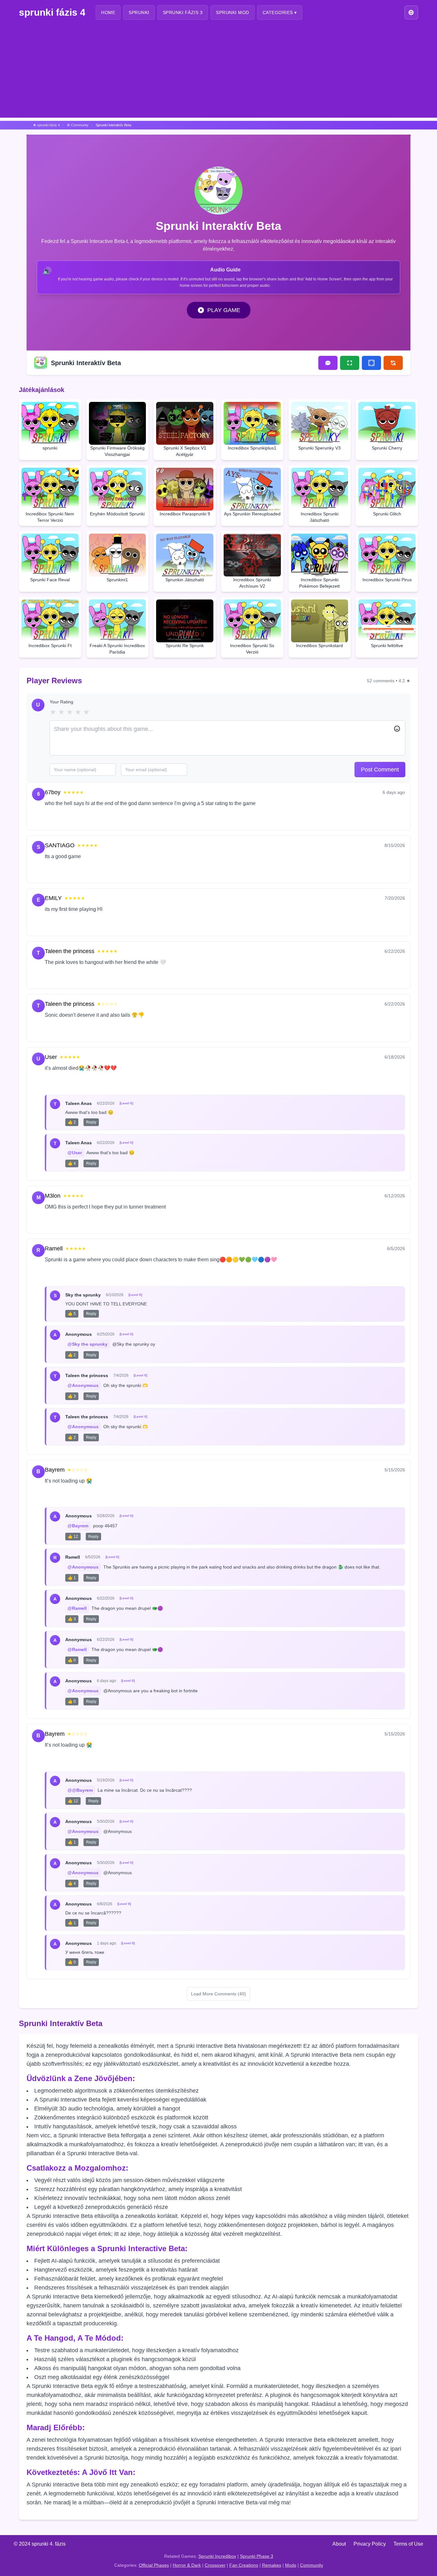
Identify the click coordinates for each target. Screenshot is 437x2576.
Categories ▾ (280, 12)
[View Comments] (328, 363)
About (339, 2544)
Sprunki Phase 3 (257, 2556)
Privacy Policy (370, 2544)
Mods (291, 2565)
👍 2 (72, 1122)
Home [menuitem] (108, 12)
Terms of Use (408, 2544)
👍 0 (72, 1660)
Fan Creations (244, 2565)
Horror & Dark (187, 2565)
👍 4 (72, 1163)
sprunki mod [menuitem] (233, 12)
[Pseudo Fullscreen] (371, 363)
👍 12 (73, 1537)
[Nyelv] (411, 12)
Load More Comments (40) (219, 1994)
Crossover (215, 2565)
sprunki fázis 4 (52, 12)
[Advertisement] (219, 73)
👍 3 (72, 1396)
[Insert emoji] (397, 729)
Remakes (272, 2565)
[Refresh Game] (393, 363)
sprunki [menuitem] (139, 12)
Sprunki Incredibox (217, 2556)
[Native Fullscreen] (350, 363)
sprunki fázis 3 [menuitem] (183, 12)
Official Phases (154, 2565)
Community (312, 2565)
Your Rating (61, 702)
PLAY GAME (224, 310)
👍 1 (72, 1578)
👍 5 (72, 1314)
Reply (77, 818)
